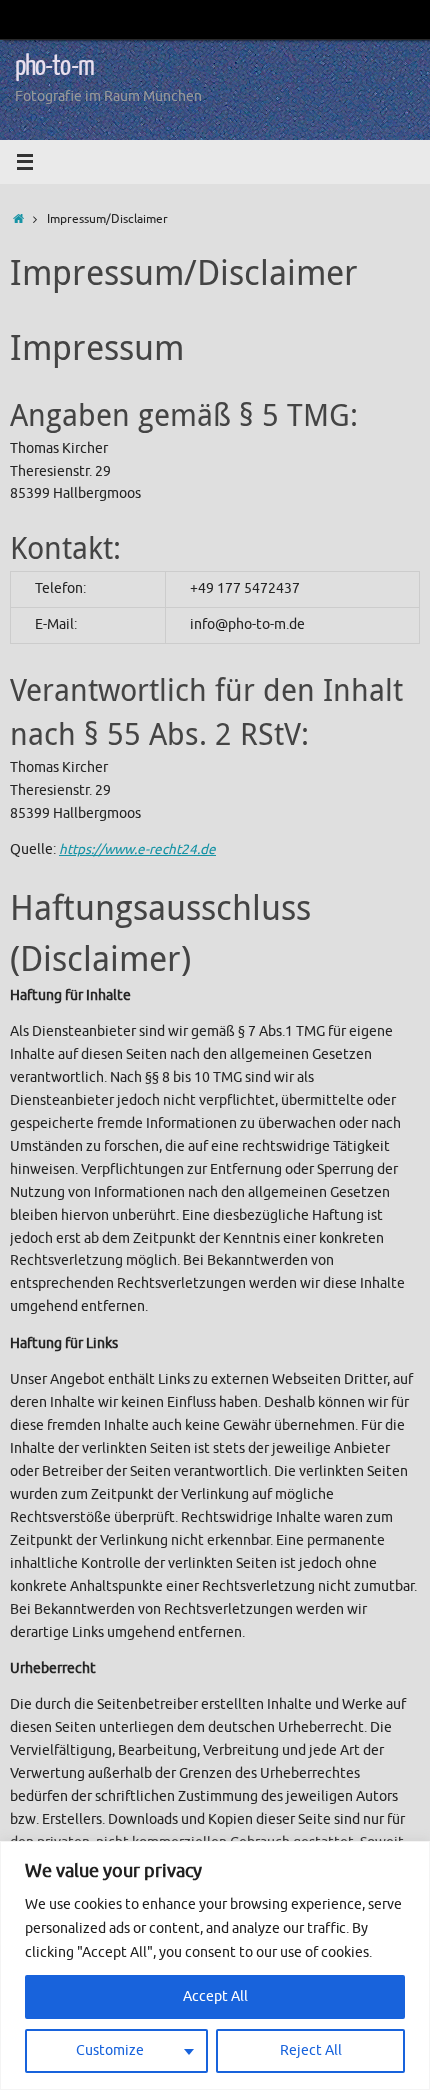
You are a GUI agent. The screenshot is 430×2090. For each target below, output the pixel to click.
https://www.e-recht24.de (137, 849)
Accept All (215, 1996)
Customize (110, 2050)
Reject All (311, 2050)
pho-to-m (54, 66)
